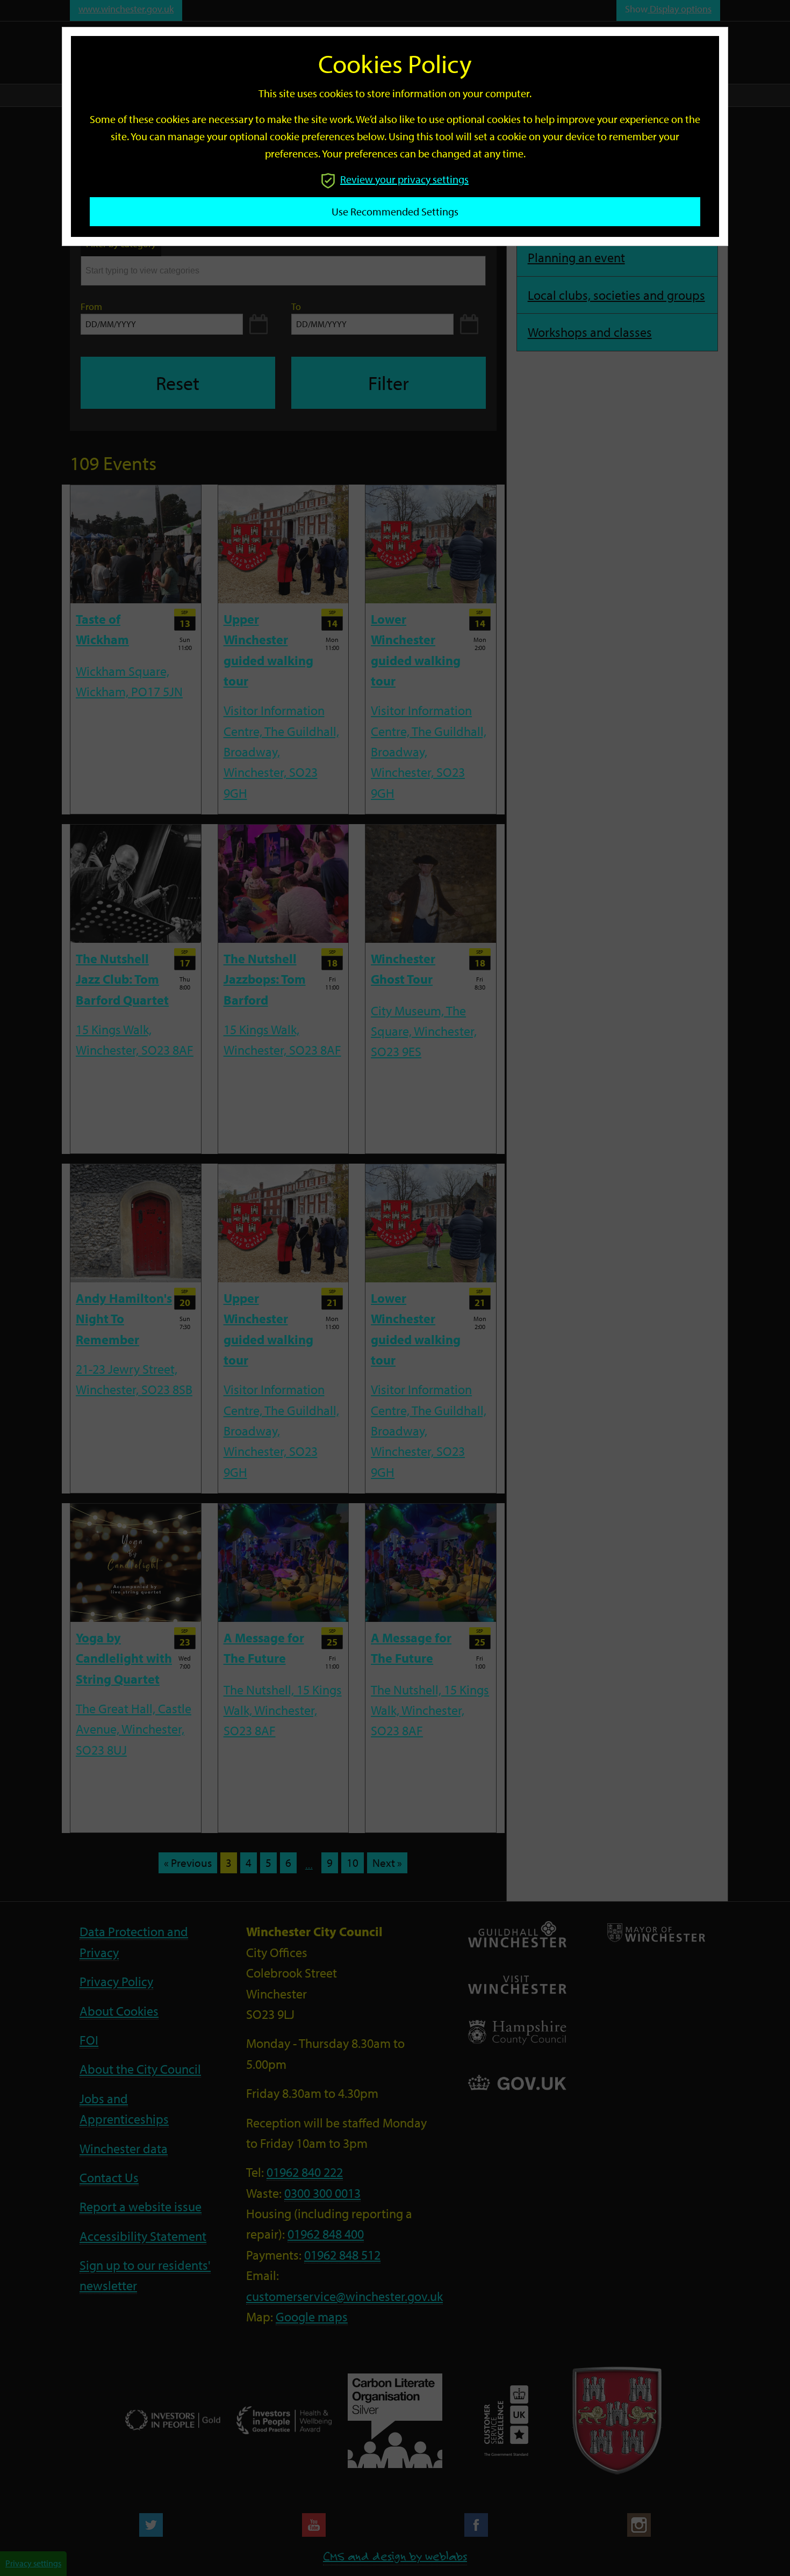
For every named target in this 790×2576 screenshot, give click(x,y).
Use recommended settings (395, 211)
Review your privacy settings (404, 179)
